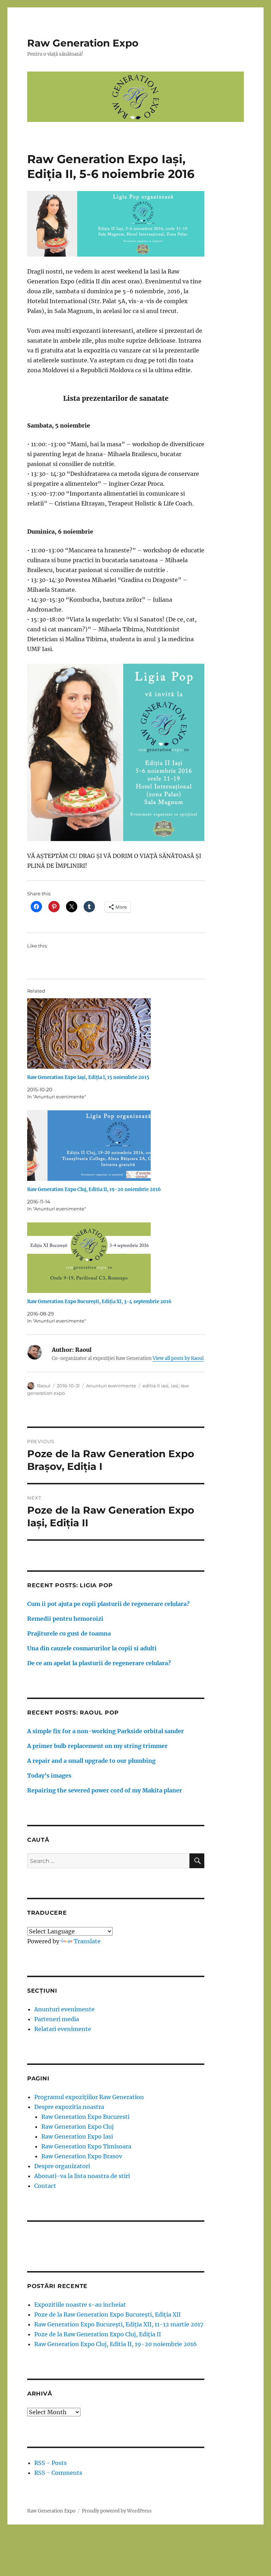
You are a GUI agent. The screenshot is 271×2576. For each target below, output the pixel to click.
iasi (175, 1386)
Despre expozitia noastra (69, 2107)
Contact (45, 2186)
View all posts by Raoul (178, 1358)
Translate (87, 1941)
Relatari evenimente (63, 2029)
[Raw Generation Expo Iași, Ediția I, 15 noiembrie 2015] (119, 1034)
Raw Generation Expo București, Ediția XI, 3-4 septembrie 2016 (99, 1302)
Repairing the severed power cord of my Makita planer (105, 1790)
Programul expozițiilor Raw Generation (89, 2097)
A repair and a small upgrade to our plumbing (91, 1761)
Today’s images (49, 1775)
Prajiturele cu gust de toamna (69, 1633)
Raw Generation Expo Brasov (82, 2156)
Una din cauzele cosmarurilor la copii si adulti (92, 1648)
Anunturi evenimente (111, 1386)
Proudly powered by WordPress (117, 2511)
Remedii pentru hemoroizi (65, 1619)
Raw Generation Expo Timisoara (86, 2146)
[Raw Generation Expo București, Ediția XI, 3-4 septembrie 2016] (119, 1258)
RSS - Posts (50, 2463)
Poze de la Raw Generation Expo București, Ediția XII (107, 2314)
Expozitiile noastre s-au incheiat (80, 2305)
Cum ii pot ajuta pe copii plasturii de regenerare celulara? (108, 1604)
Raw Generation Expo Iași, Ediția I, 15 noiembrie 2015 (88, 1077)
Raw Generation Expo (83, 43)
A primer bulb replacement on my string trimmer (97, 1746)
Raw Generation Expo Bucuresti (85, 2117)
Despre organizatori (62, 2166)
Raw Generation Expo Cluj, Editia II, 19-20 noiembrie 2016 (94, 1189)
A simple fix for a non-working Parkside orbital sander (106, 1731)
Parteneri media (57, 2019)
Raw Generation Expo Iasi (77, 2136)
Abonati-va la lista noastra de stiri (82, 2176)
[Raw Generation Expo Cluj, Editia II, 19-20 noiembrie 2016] (119, 1146)
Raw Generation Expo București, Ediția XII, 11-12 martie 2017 (119, 2324)
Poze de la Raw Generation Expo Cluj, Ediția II (98, 2334)
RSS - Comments (58, 2473)
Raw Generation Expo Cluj (77, 2127)
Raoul (44, 1386)
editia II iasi (156, 1386)
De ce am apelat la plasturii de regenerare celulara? (99, 1663)
